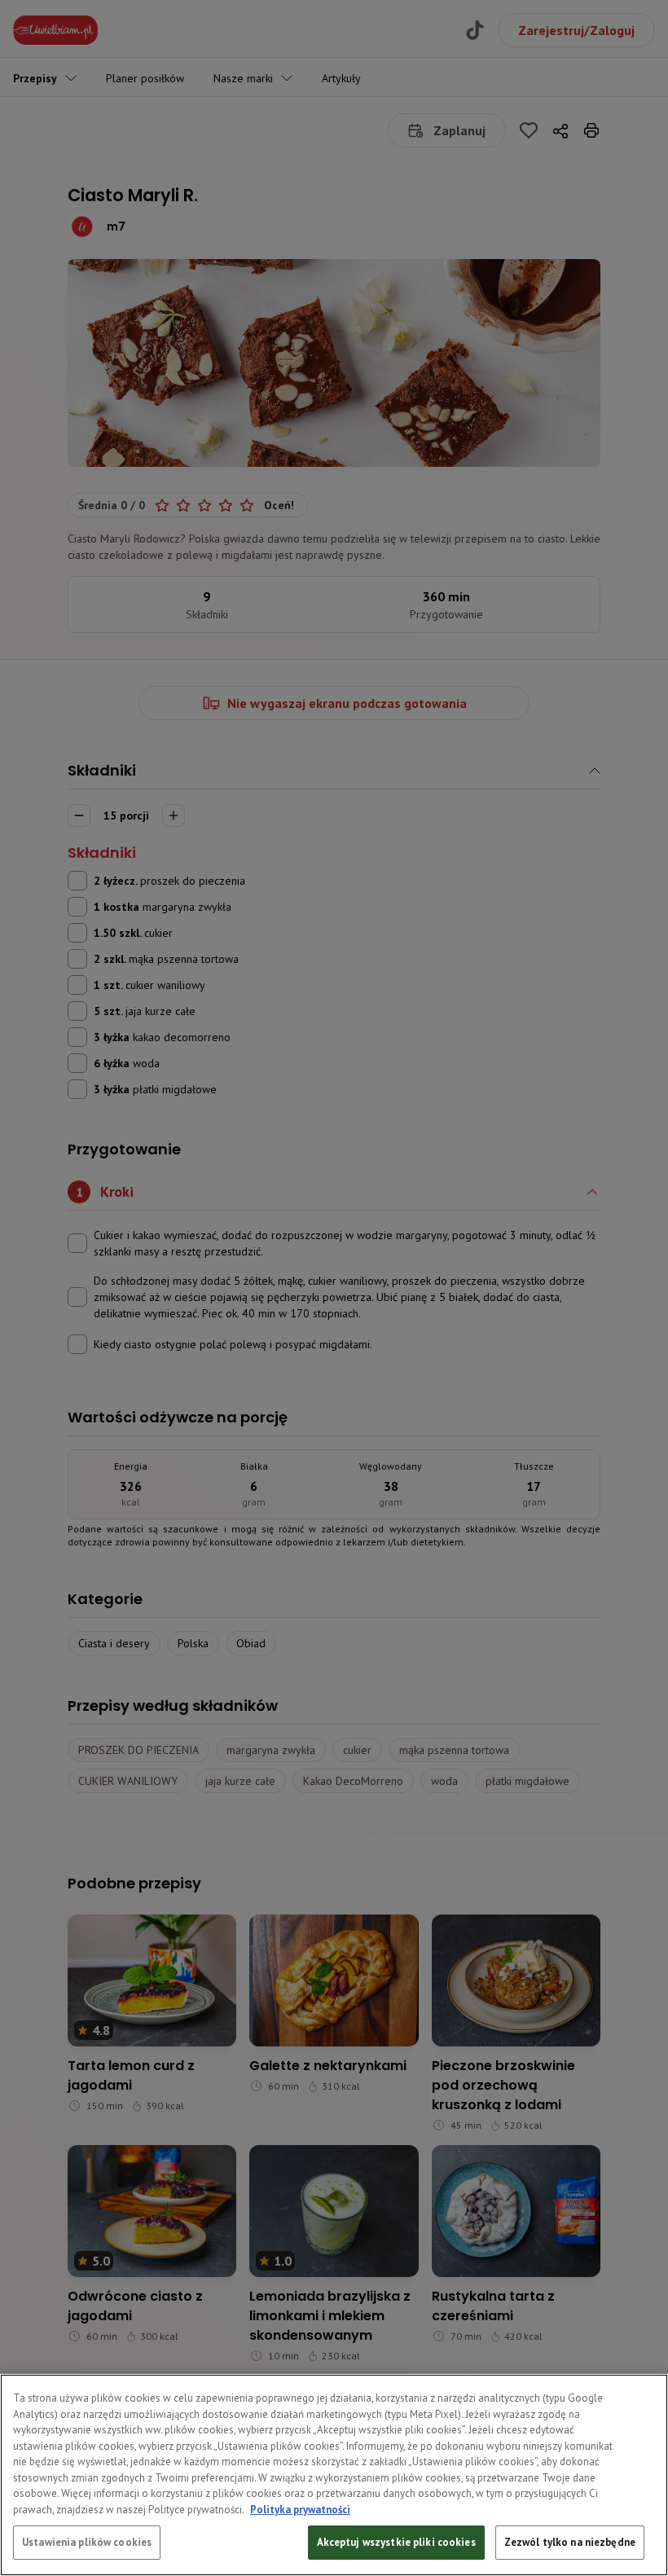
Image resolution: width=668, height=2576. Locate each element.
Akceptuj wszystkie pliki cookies (396, 2542)
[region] (334, 2475)
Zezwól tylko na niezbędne (570, 2542)
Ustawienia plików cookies (87, 2542)
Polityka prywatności (300, 2510)
